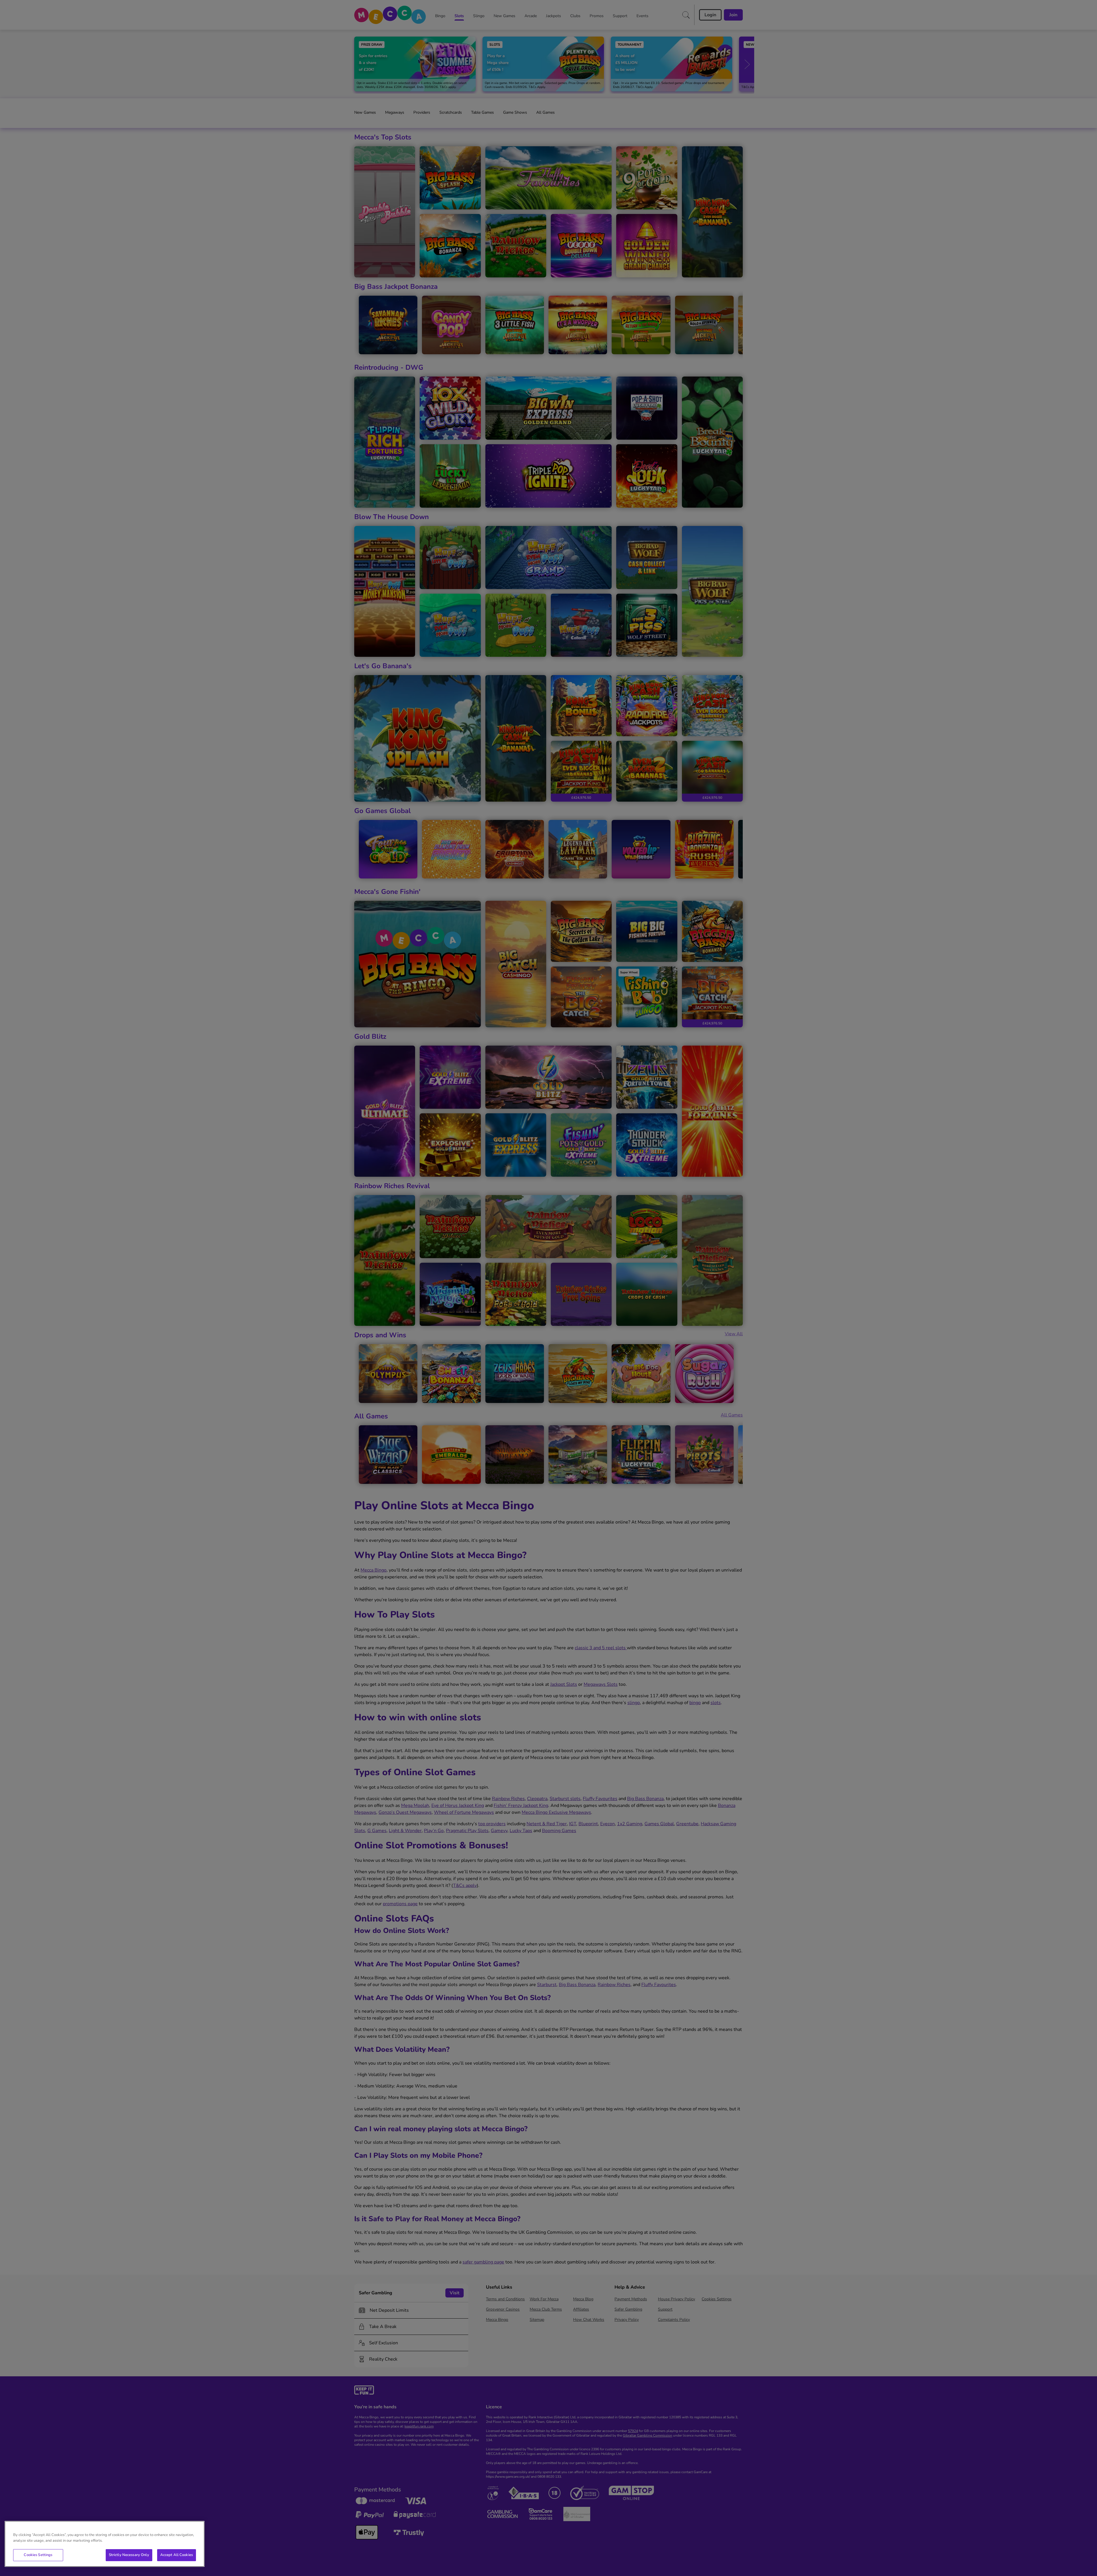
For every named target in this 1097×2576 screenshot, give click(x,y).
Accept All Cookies (177, 2555)
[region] (105, 2544)
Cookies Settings (38, 2555)
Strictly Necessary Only (129, 2555)
